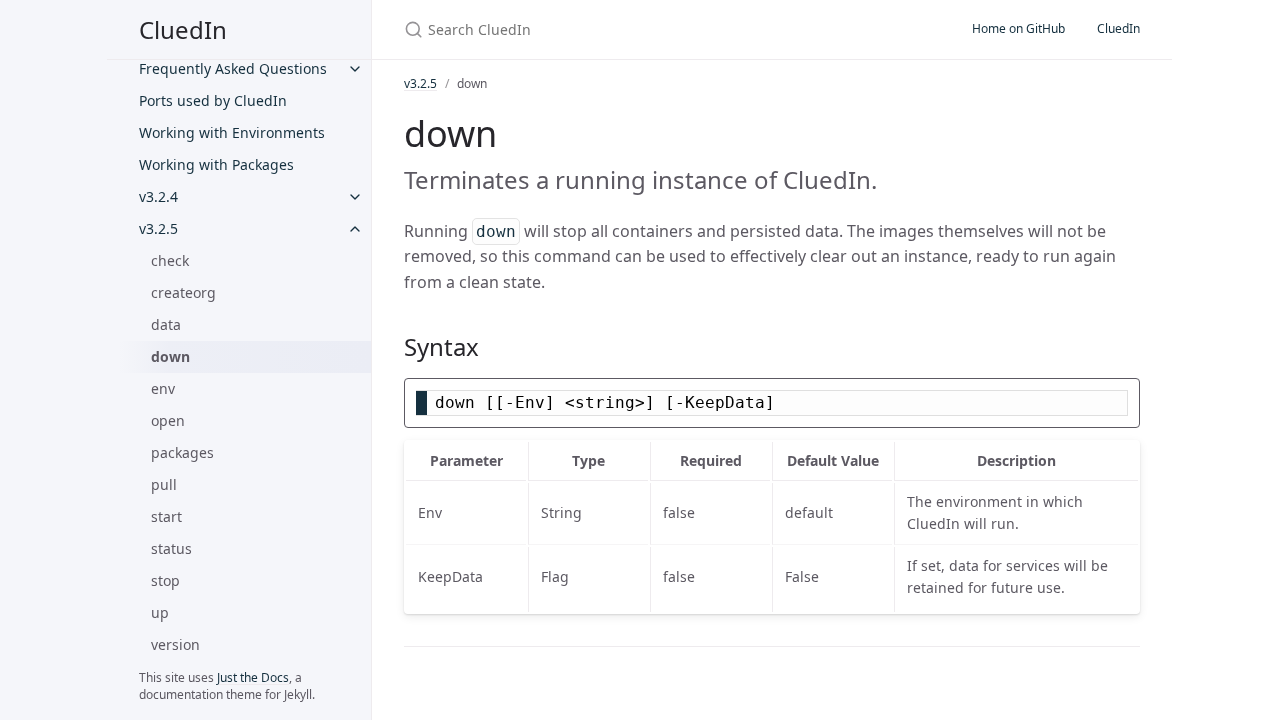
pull (164, 484)
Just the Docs (253, 677)
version (175, 644)
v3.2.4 (158, 196)
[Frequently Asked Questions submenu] (355, 69)
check (170, 260)
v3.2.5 (158, 228)
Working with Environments (232, 132)
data (166, 324)
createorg (183, 292)
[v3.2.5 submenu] (355, 229)
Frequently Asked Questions (233, 68)
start (166, 516)
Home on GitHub (1018, 28)
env (163, 388)
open (168, 420)
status (171, 548)
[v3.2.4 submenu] (355, 197)
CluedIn (183, 29)
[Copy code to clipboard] (1122, 399)
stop (165, 580)
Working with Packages (216, 164)
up (160, 612)
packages (182, 452)
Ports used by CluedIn (213, 100)
